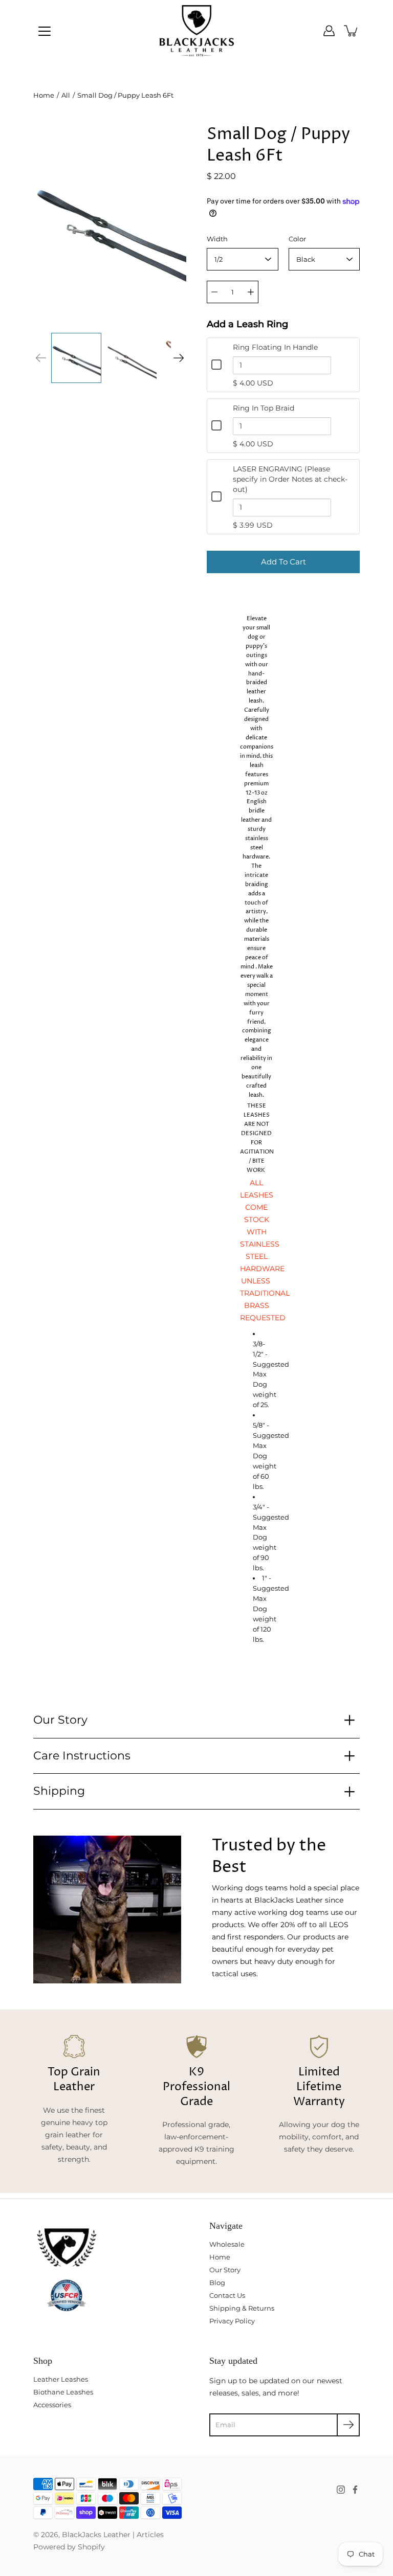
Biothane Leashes (63, 2392)
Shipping (59, 1791)
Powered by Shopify (69, 2547)
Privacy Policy (232, 2321)
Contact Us (227, 2295)
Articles (150, 2535)
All (66, 95)
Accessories (52, 2405)
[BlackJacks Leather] (197, 31)
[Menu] (45, 31)
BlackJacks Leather (96, 2535)
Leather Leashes (61, 2379)
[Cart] (352, 31)
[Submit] (348, 2425)
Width (217, 239)
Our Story (60, 1720)
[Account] (329, 31)
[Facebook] (355, 2490)
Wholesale (227, 2244)
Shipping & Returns (242, 2308)
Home (44, 95)
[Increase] (251, 292)
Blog (217, 2283)
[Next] (179, 358)
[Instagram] (341, 2490)
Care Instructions (82, 1756)
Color (297, 239)
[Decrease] (214, 292)
